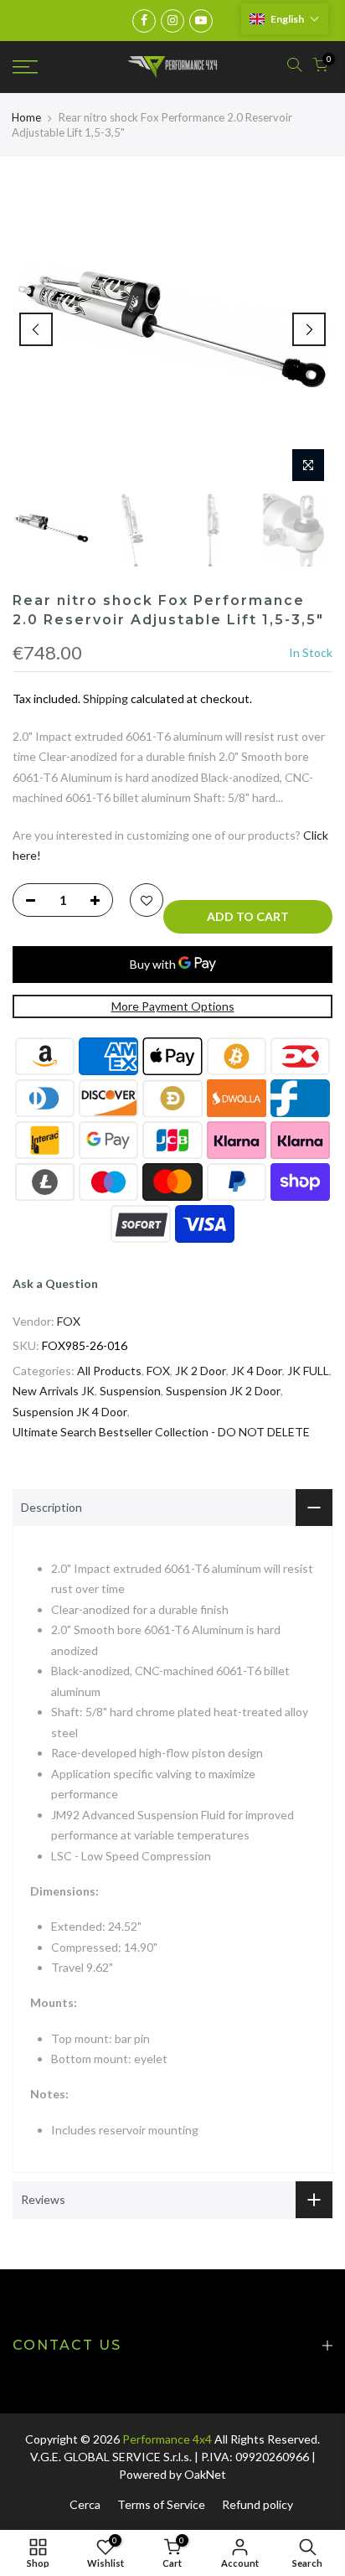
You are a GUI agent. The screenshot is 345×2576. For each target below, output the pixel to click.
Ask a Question (55, 1283)
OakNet (205, 2474)
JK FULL (308, 1371)
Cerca (85, 2504)
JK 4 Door (257, 1371)
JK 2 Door (201, 1371)
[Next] (309, 329)
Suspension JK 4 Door (70, 1412)
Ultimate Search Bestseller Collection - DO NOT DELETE (161, 1432)
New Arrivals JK (54, 1391)
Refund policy (257, 2504)
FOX (69, 1321)
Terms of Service (161, 2504)
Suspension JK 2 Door (223, 1391)
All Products (109, 1371)
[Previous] (36, 329)
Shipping (106, 698)
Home (26, 117)
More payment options (173, 1006)
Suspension (130, 1391)
